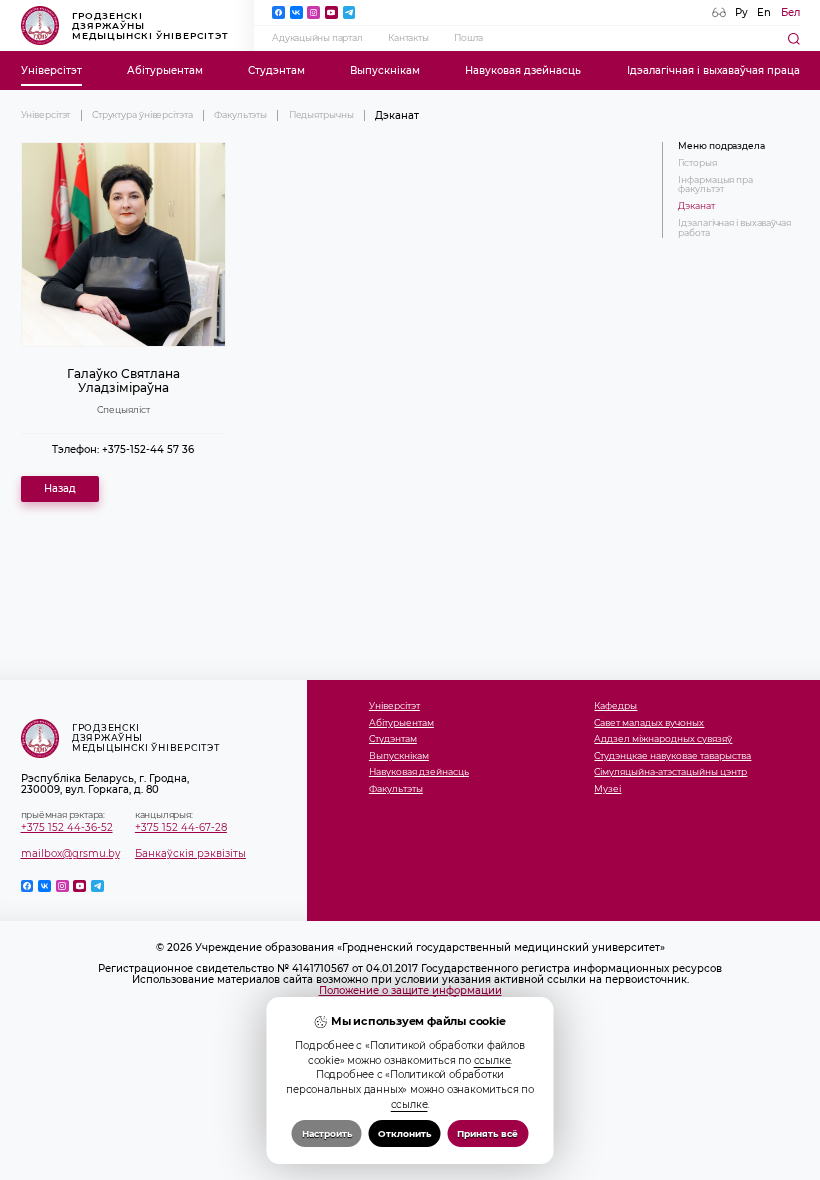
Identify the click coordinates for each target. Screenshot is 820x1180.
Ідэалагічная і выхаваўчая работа (734, 228)
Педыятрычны (321, 115)
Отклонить (404, 1133)
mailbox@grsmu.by (70, 853)
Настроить (327, 1133)
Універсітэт (51, 70)
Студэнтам (276, 70)
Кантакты (408, 38)
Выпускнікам (385, 70)
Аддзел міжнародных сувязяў (663, 739)
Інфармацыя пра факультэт (715, 185)
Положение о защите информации (410, 990)
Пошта (468, 38)
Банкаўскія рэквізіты (190, 853)
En (764, 12)
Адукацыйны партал (317, 38)
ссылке (492, 1060)
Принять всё (487, 1133)
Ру (741, 12)
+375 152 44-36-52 (67, 827)
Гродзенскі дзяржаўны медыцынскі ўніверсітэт (151, 26)
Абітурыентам (165, 70)
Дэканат (696, 206)
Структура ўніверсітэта (142, 115)
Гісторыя (697, 163)
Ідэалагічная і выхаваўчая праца (713, 70)
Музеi (607, 789)
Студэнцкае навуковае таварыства (672, 756)
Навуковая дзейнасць (523, 70)
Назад (60, 488)
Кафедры (615, 706)
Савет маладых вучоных (649, 723)
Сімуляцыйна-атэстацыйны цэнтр (670, 772)
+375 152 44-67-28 (181, 827)
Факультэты (240, 115)
